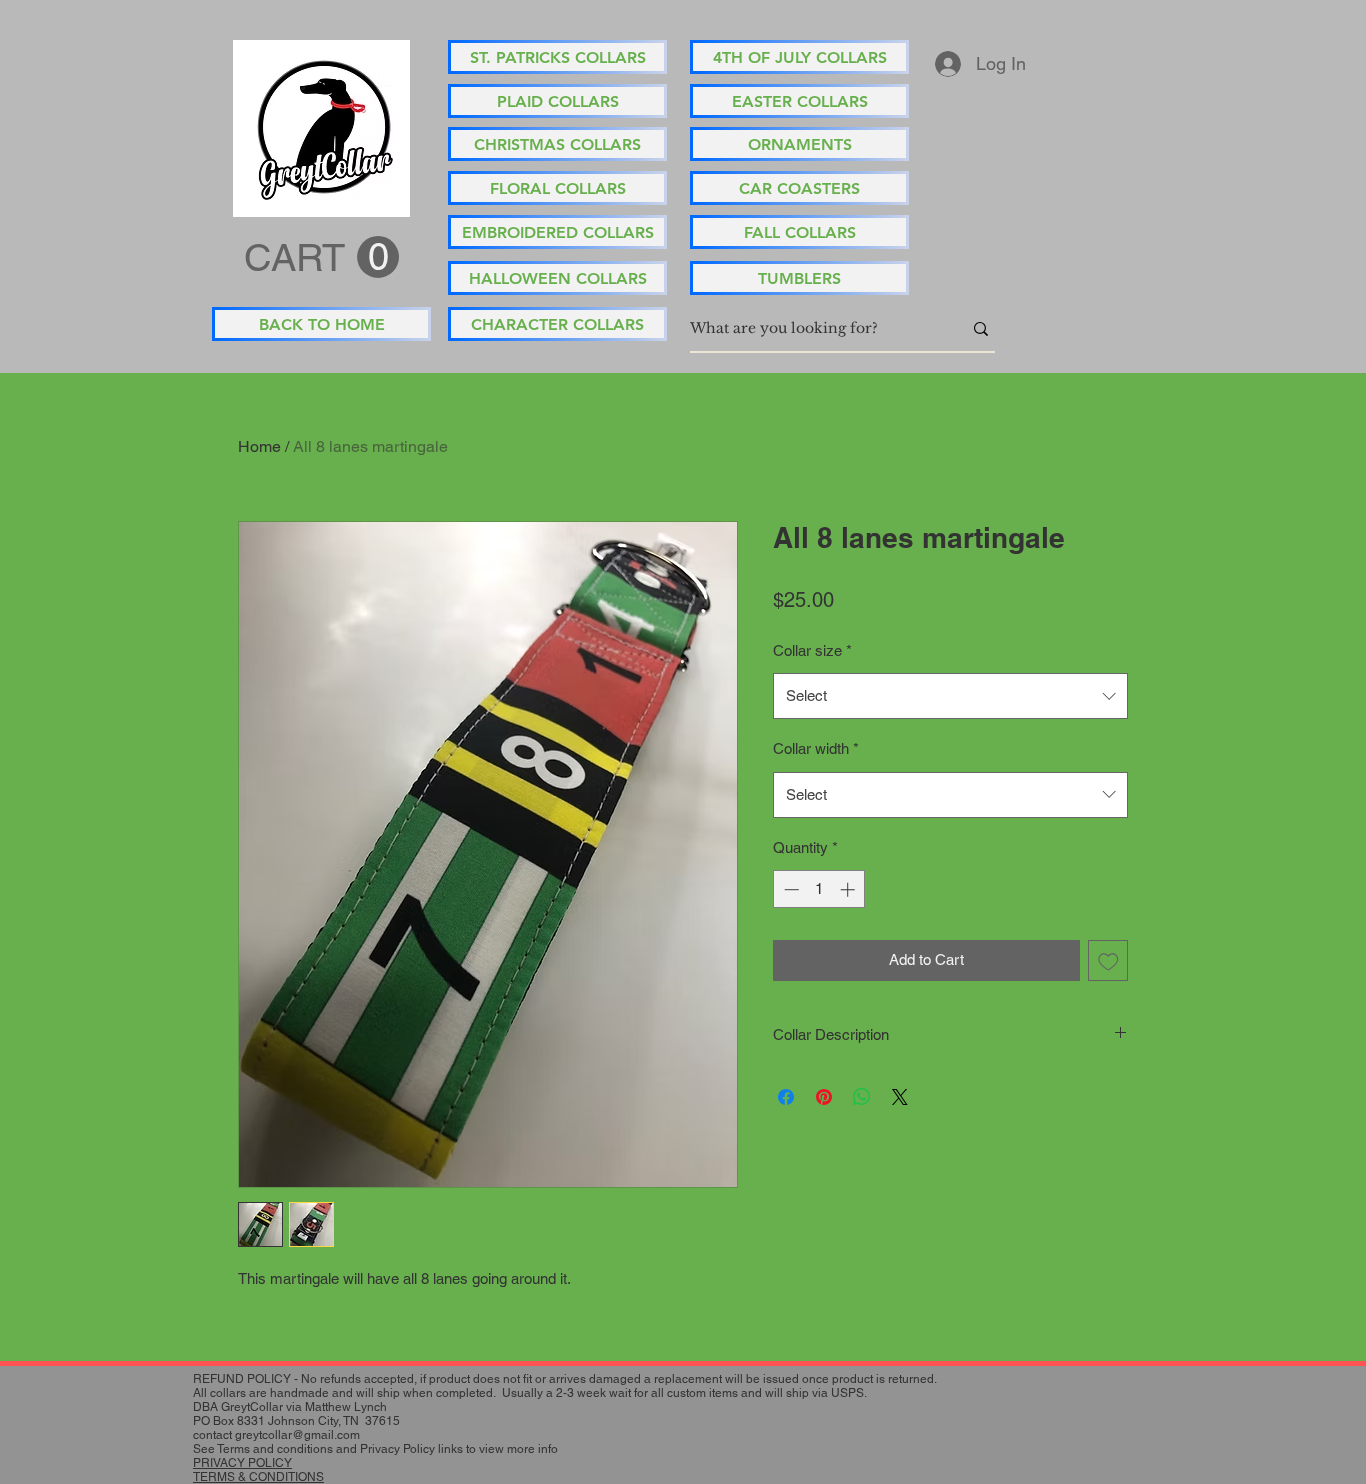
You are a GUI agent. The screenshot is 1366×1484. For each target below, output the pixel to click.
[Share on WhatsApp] (862, 1097)
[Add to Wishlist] (1108, 960)
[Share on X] (900, 1097)
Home (259, 446)
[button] (321, 258)
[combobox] (950, 696)
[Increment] (849, 889)
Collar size (812, 650)
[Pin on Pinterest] (824, 1097)
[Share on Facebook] (786, 1097)
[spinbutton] (819, 889)
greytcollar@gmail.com (297, 1435)
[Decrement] (789, 889)
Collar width (816, 748)
